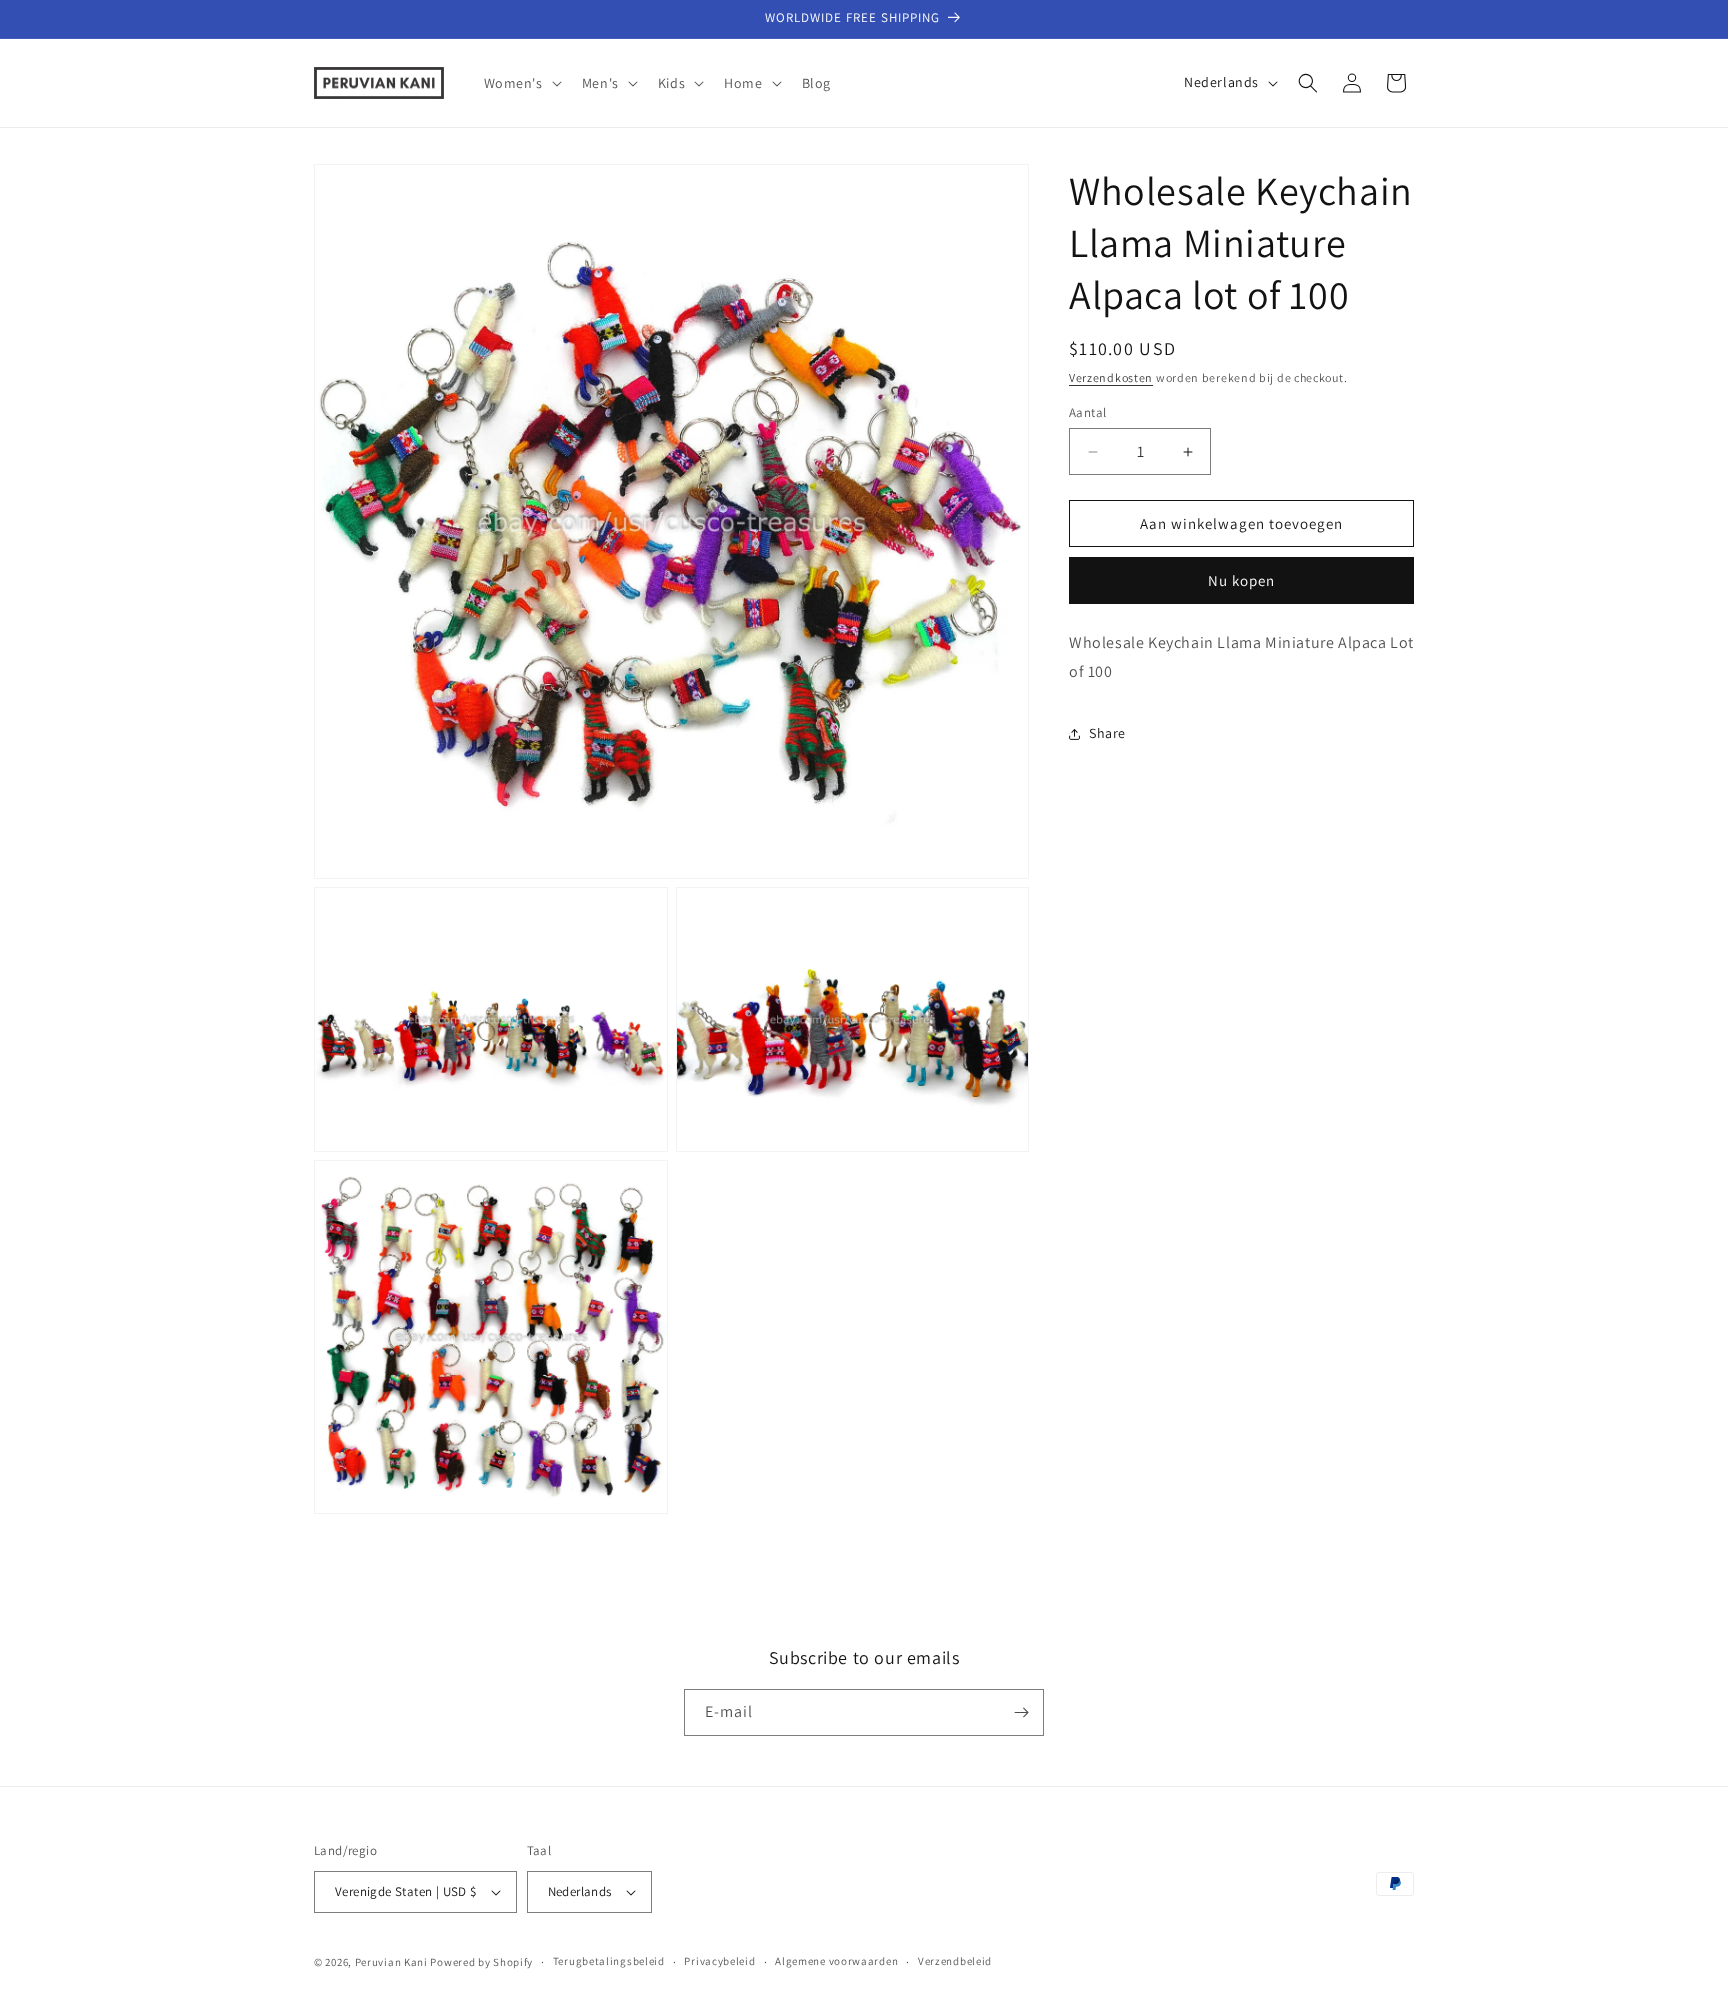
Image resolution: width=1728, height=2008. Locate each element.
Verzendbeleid (955, 1961)
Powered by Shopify (481, 1962)
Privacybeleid (719, 1961)
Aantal (1087, 412)
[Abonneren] (1021, 1712)
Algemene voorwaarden (836, 1961)
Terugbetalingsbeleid (609, 1961)
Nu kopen (1241, 580)
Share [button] (1107, 733)
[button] (521, 83)
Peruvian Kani (391, 1962)
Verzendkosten (1111, 377)
